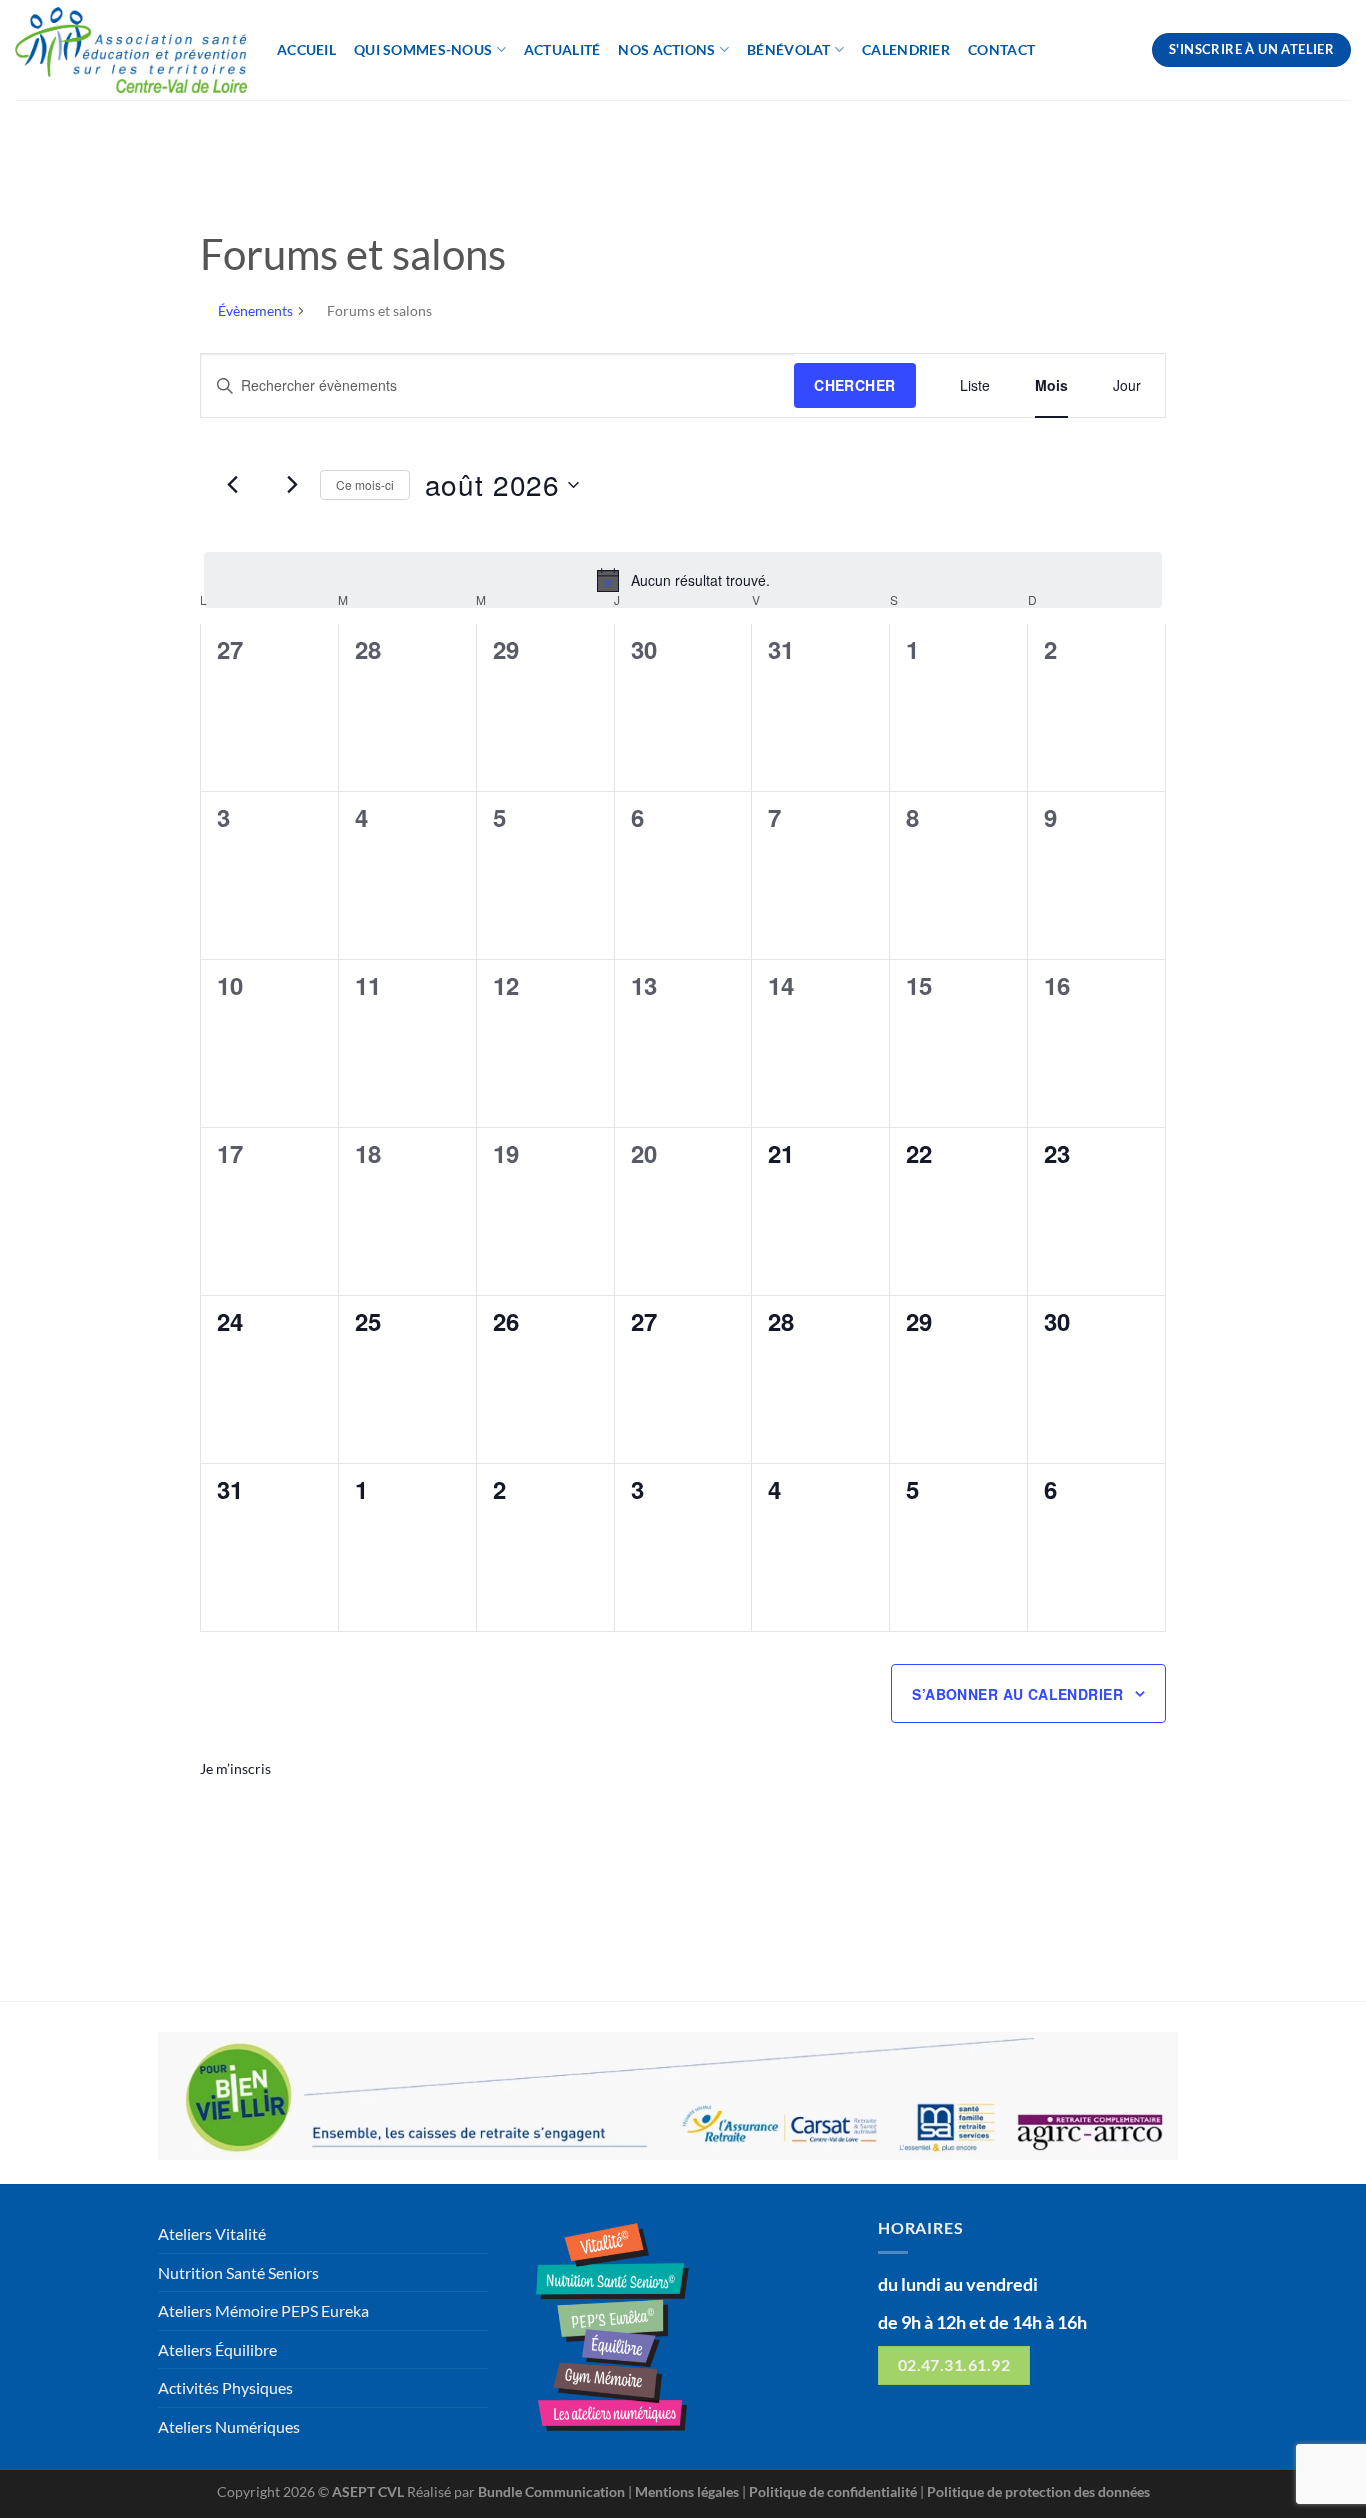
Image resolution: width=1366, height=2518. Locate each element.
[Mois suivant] (293, 485)
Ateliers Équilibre (217, 2349)
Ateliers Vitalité (212, 2233)
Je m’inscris (235, 1768)
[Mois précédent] (233, 485)
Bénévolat (789, 49)
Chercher (854, 385)
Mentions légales (687, 2491)
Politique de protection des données (1038, 2491)
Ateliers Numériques (229, 2426)
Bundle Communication (551, 2491)
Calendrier (906, 49)
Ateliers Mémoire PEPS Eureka (263, 2310)
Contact (1001, 49)
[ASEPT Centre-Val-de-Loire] (131, 50)
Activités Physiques (225, 2387)
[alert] (683, 580)
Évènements (255, 310)
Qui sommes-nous (423, 49)
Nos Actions (666, 49)
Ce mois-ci (365, 484)
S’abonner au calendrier (1017, 1694)
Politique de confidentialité (833, 2491)
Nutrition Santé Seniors (238, 2272)
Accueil (306, 49)
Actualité (562, 49)
